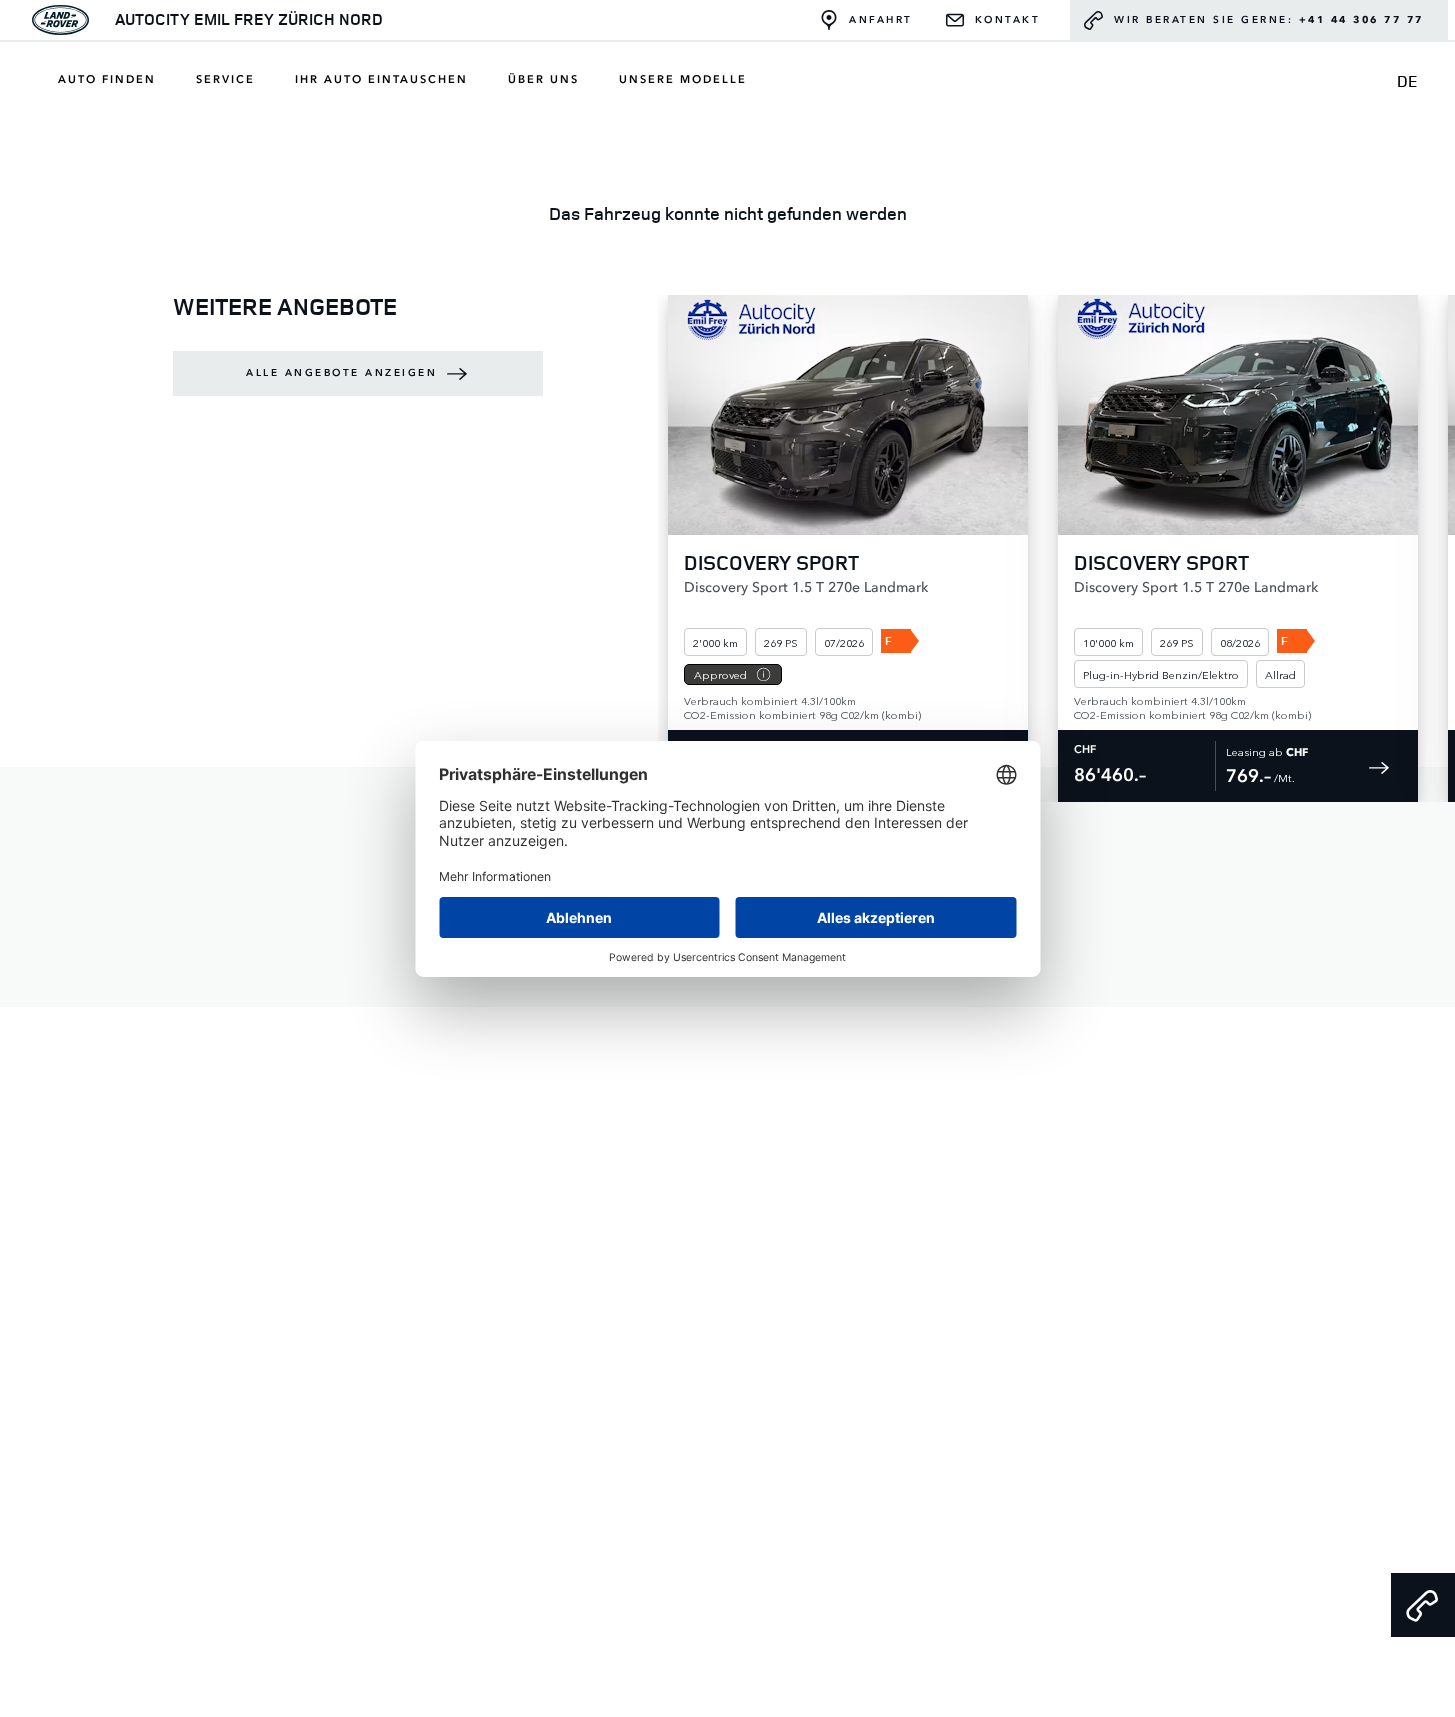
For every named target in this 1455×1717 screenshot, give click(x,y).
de (1407, 81)
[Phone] (1423, 1605)
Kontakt (1008, 20)
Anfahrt (881, 20)
